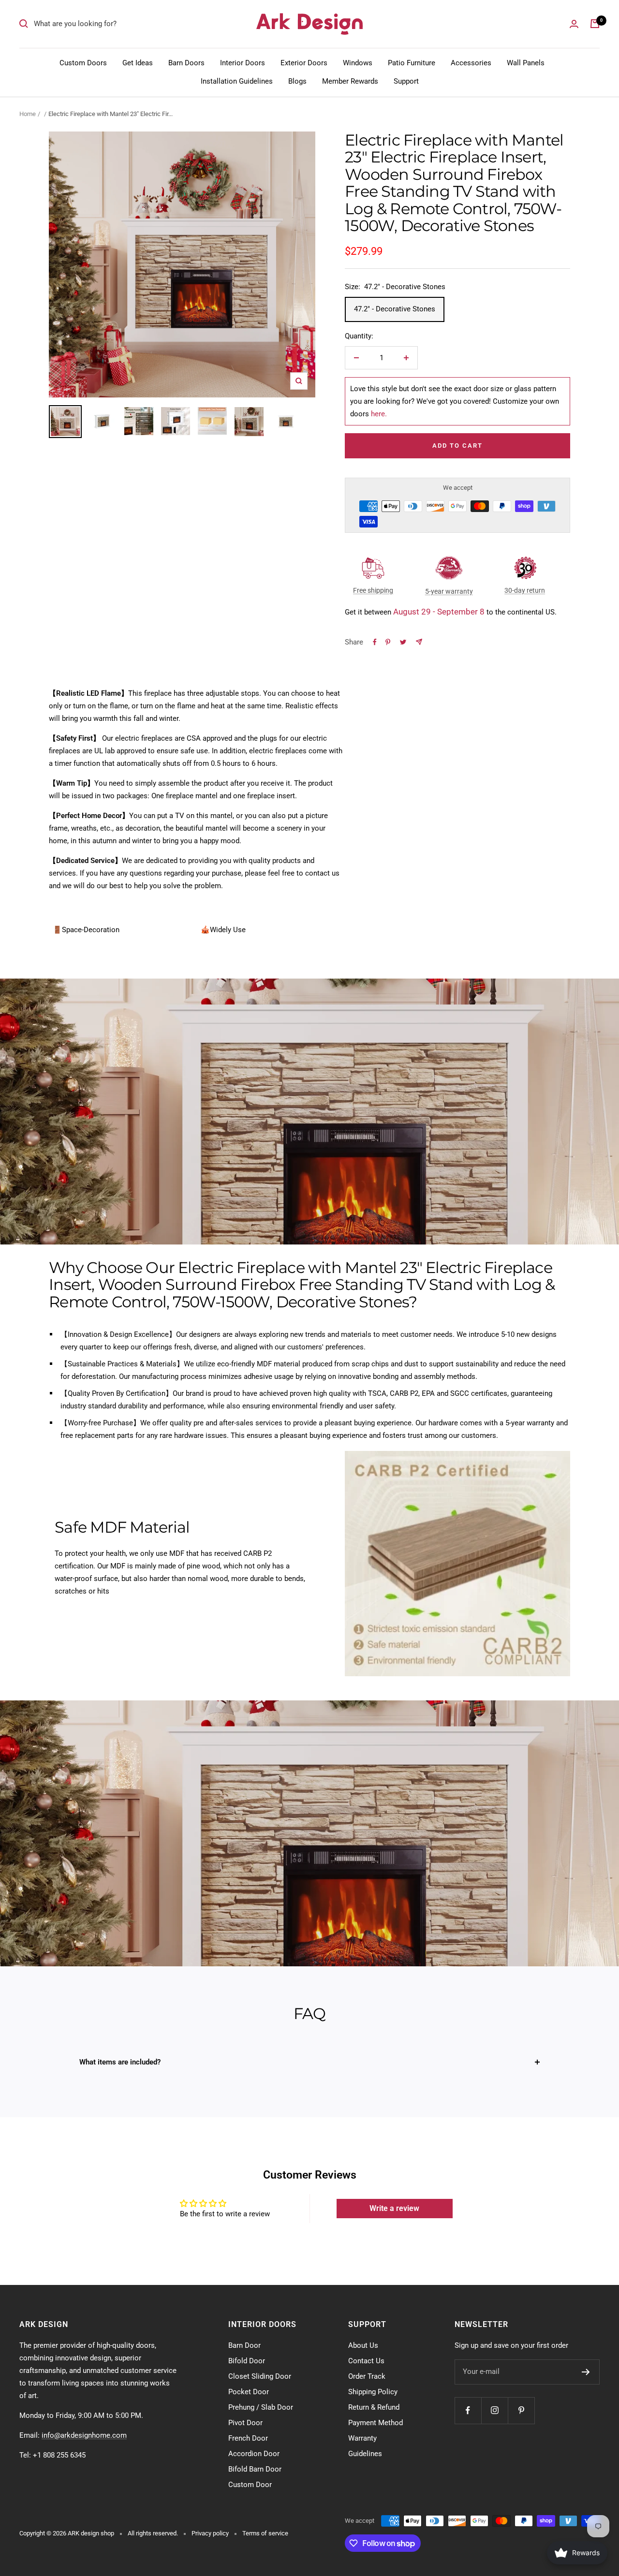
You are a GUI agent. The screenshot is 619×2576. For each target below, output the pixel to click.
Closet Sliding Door (260, 2376)
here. (379, 414)
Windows (358, 63)
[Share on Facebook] (375, 642)
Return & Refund (374, 2407)
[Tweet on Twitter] (403, 642)
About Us (363, 2345)
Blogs (297, 81)
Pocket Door (249, 2392)
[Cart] (595, 24)
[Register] (586, 2372)
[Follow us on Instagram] (494, 2410)
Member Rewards (350, 81)
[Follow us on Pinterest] (521, 2410)
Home (28, 114)
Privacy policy (210, 2533)
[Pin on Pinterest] (388, 642)
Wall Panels (526, 63)
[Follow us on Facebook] (468, 2410)
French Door (248, 2438)
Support (406, 81)
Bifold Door (247, 2361)
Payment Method (376, 2423)
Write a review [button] (394, 2208)
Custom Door (250, 2485)
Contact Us (366, 2361)
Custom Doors (83, 63)
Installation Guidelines (237, 81)
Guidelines (365, 2454)
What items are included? (120, 2062)
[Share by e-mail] (419, 642)
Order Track (367, 2376)
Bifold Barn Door (255, 2469)
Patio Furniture (412, 63)
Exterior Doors (304, 63)
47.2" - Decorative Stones (395, 309)
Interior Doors (243, 63)
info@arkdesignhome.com (84, 2435)
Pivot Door (245, 2423)
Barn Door (244, 2345)
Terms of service (265, 2533)
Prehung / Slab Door (261, 2407)
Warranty (362, 2438)
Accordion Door (254, 2454)
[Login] (574, 24)
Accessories (471, 63)
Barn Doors (186, 63)
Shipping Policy (373, 2392)
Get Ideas (138, 63)
